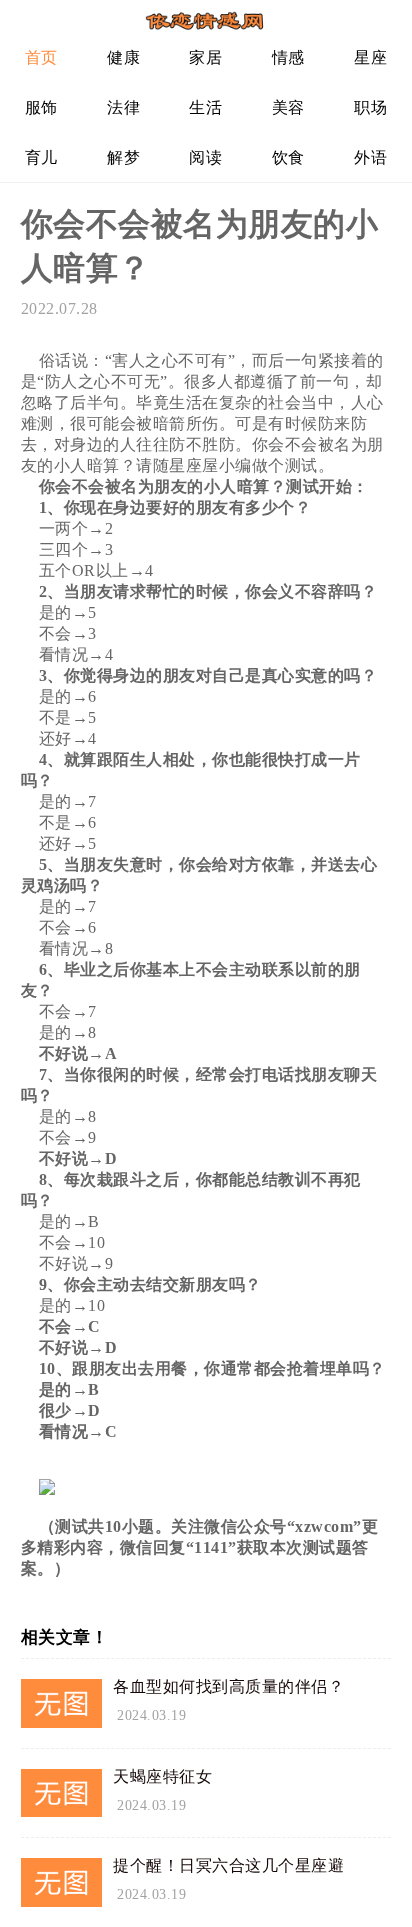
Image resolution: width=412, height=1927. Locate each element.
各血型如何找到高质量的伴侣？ (228, 1686)
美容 (288, 107)
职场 (370, 107)
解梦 (123, 157)
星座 (370, 57)
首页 (41, 57)
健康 (123, 57)
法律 (123, 107)
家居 (205, 57)
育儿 (41, 157)
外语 (370, 157)
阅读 (205, 157)
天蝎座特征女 (162, 1776)
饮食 (288, 157)
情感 (288, 57)
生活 (205, 107)
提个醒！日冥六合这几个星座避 (228, 1865)
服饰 (41, 107)
